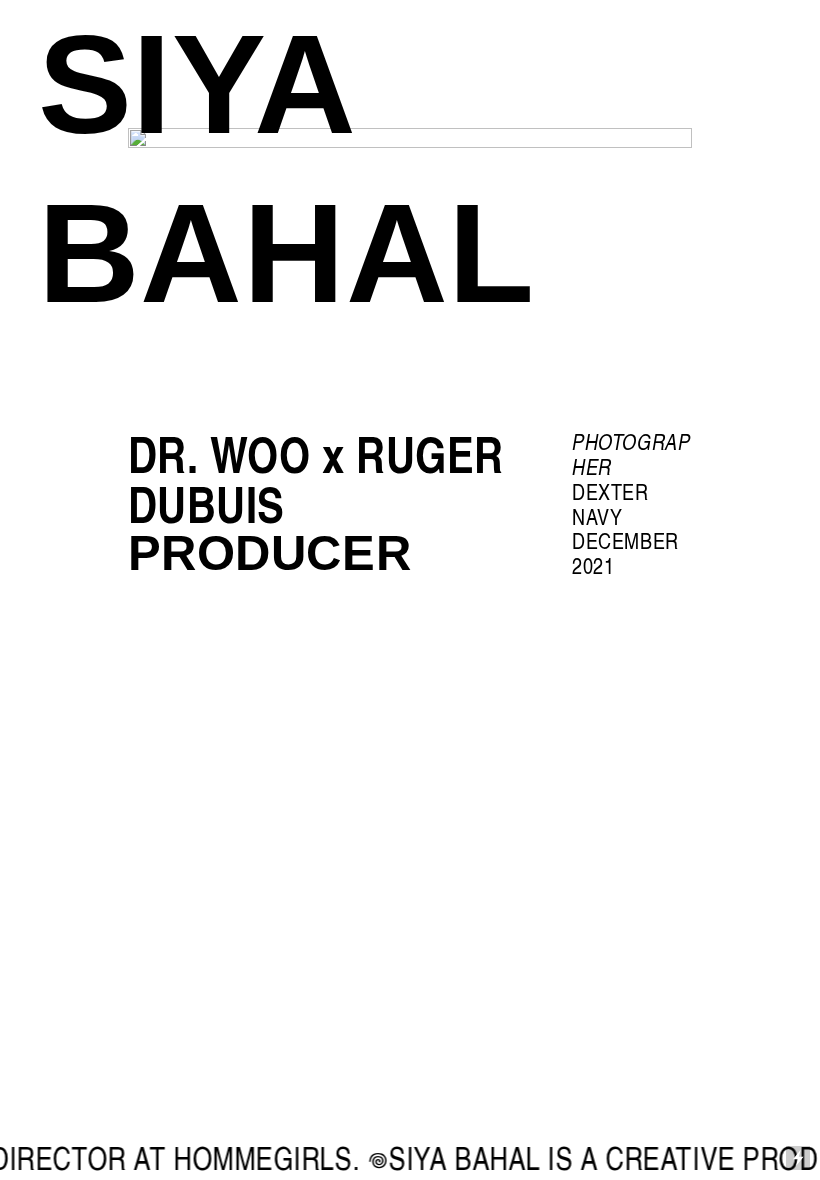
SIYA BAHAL (286, 168)
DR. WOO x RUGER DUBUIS (316, 478)
